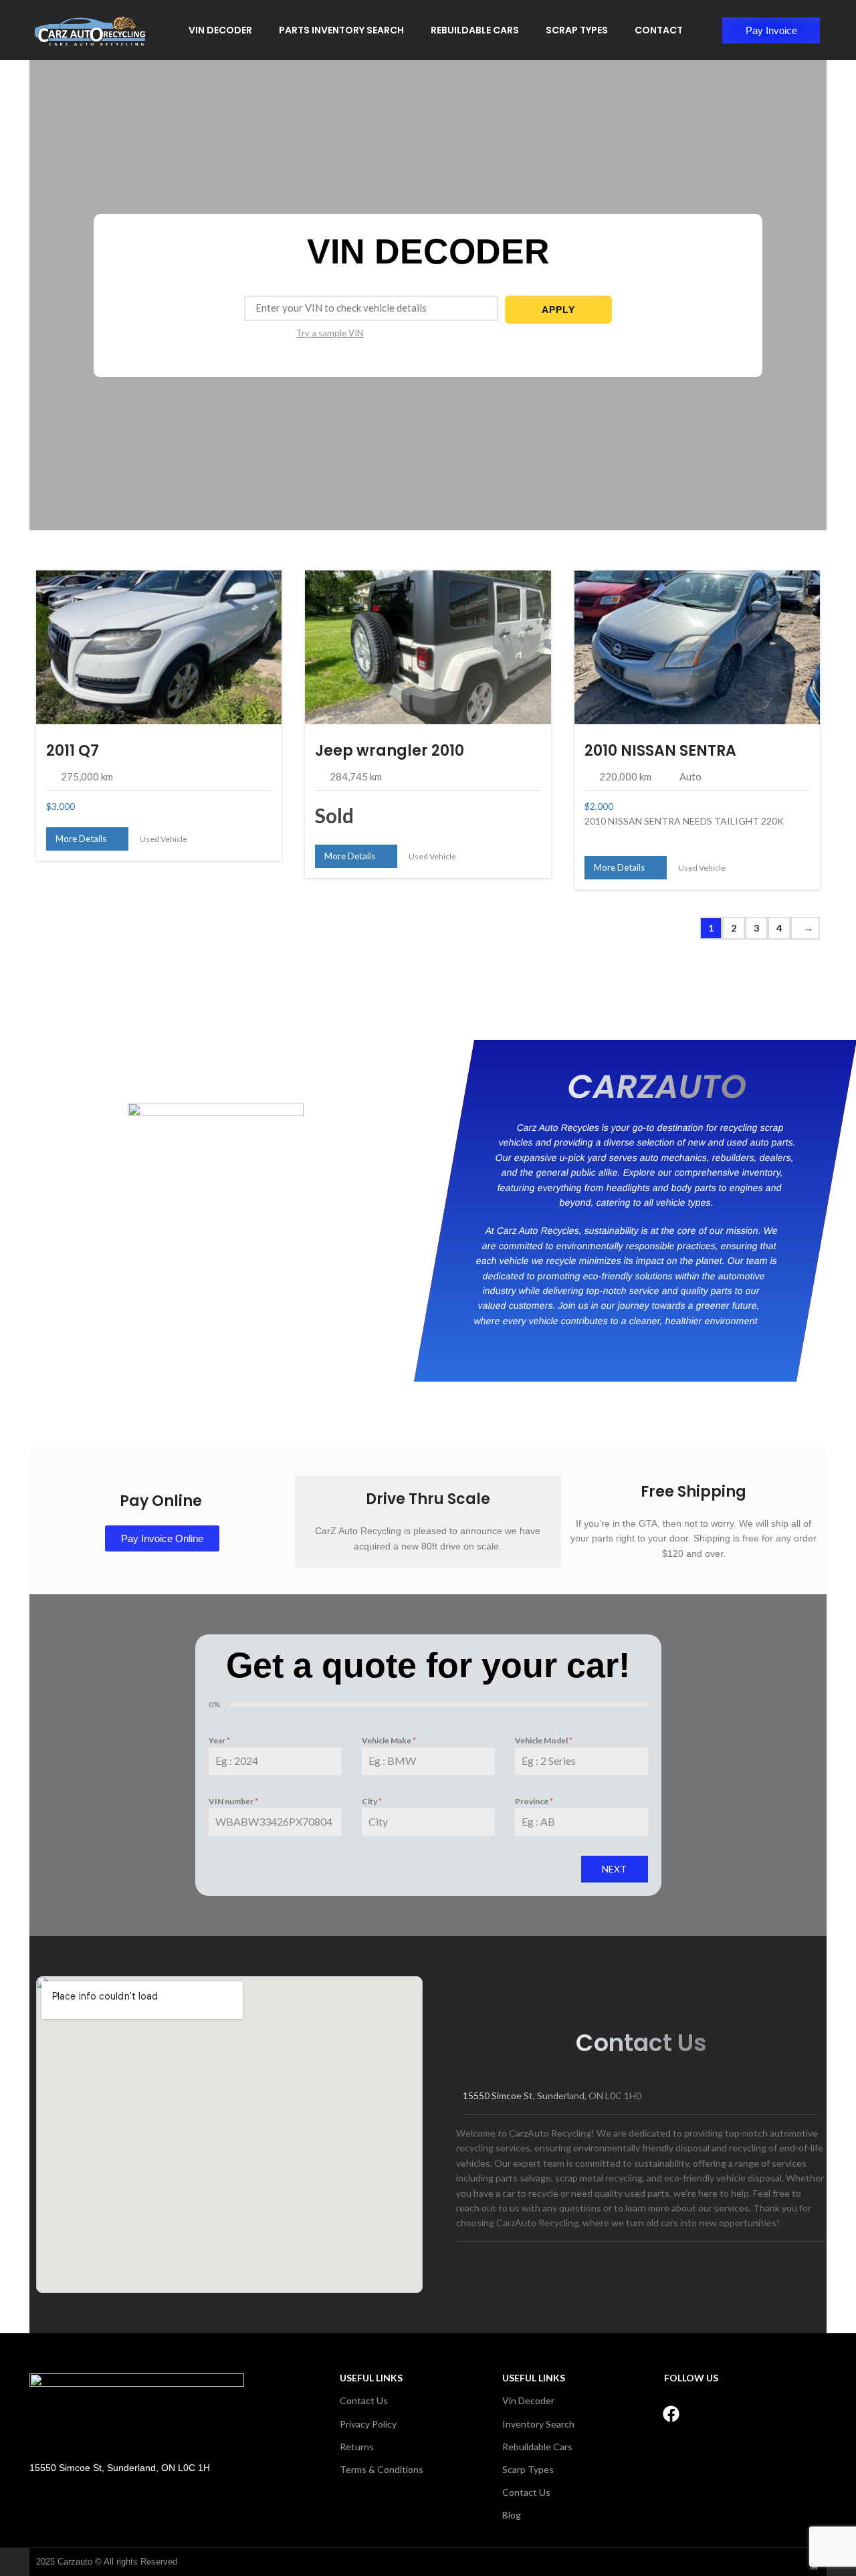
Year (219, 1740)
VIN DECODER (220, 30)
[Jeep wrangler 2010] (428, 647)
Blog (512, 2515)
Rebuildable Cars (537, 2447)
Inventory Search (538, 2424)
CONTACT (659, 30)
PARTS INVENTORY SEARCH (341, 30)
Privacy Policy (368, 2424)
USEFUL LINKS (371, 2378)
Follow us (691, 2378)
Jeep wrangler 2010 (390, 751)
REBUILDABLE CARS (475, 30)
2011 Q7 (73, 751)
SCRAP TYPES (577, 30)
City (372, 1801)
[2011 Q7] (159, 647)
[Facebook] (671, 2413)
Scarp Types (528, 2469)
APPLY (558, 310)
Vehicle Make (389, 1740)
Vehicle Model (544, 1740)
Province (534, 1801)
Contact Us (364, 2400)
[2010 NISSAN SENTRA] (697, 647)
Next (614, 1869)
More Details (84, 839)
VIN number (233, 1801)
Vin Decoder (528, 2400)
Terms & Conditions (382, 2469)
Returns (357, 2447)
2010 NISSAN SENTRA (660, 751)
